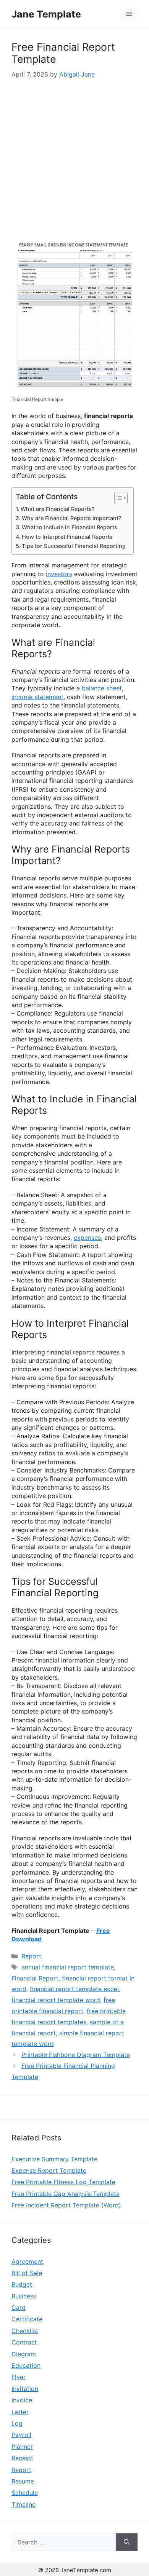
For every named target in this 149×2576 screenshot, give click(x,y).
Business (24, 2296)
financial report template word (56, 2000)
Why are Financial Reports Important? (72, 518)
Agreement (27, 2261)
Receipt (22, 2458)
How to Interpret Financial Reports (67, 537)
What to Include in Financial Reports (70, 527)
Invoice (22, 2400)
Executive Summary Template (54, 2159)
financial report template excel (74, 1989)
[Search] (127, 2542)
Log (17, 2423)
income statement (37, 697)
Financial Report (35, 1978)
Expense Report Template (49, 2170)
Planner (22, 2447)
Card (19, 2308)
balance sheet (102, 688)
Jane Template (46, 14)
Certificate (27, 2319)
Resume (23, 2481)
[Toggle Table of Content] (117, 498)
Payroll (21, 2435)
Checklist (25, 2331)
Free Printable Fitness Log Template (63, 2182)
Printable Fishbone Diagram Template (76, 2055)
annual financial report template (68, 1967)
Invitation (25, 2389)
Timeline (23, 2504)
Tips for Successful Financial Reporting (74, 546)
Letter (20, 2412)
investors (59, 574)
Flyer (19, 2377)
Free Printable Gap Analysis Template (66, 2194)
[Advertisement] (74, 158)
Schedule (25, 2493)
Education (26, 2365)
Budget (22, 2284)
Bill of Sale (27, 2273)
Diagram (24, 2354)
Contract (24, 2342)
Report (31, 1956)
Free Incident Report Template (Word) (66, 2205)
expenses (87, 1238)
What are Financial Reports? (58, 509)
